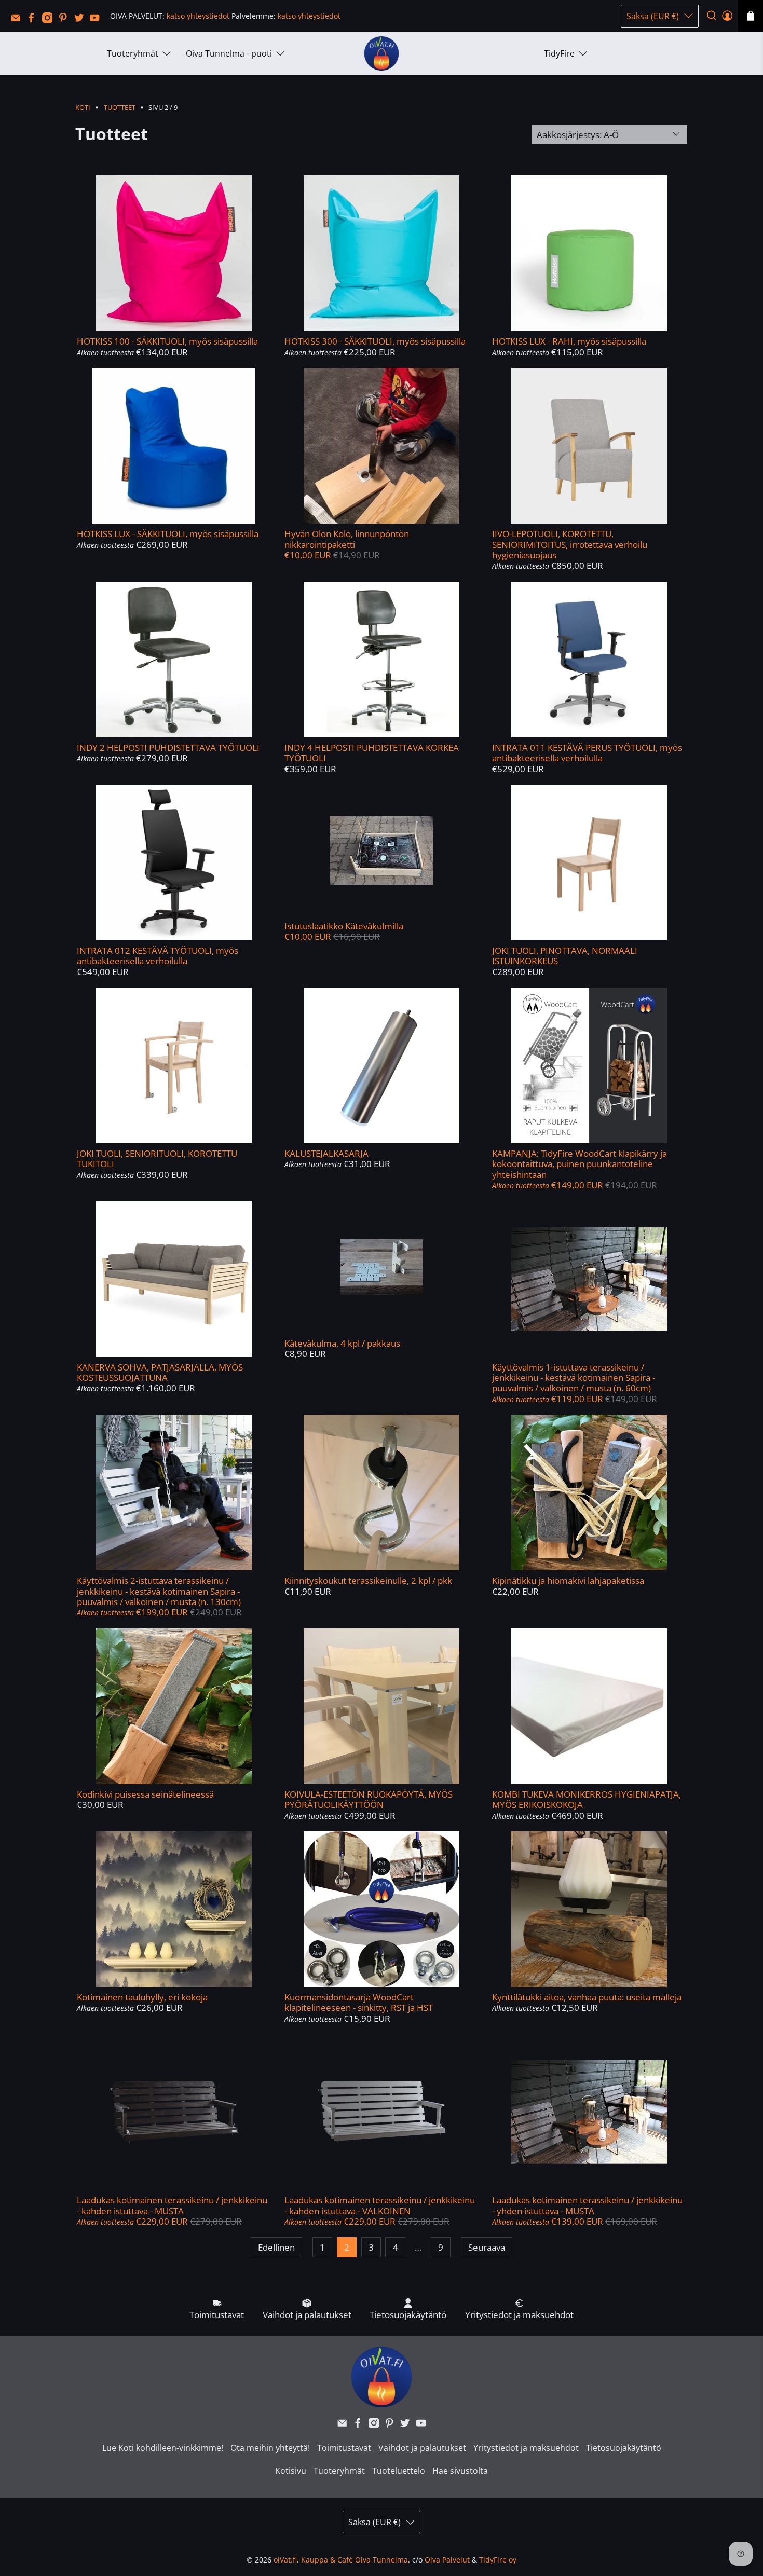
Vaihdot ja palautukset (422, 2448)
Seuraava (487, 2247)
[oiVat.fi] (382, 54)
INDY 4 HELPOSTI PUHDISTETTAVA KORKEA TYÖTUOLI (372, 753)
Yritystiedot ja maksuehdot (526, 2448)
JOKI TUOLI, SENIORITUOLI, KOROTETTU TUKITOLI (157, 1159)
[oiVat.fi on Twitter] (81, 20)
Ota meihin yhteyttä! (270, 2448)
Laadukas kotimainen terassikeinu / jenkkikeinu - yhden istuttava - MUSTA (587, 2205)
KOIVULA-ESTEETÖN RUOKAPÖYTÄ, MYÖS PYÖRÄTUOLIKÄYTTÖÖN (369, 1799)
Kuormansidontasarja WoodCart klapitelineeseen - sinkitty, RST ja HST (359, 2002)
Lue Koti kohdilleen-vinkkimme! (163, 2448)
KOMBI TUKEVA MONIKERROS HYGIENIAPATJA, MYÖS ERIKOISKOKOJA (587, 1799)
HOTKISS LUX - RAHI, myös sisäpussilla (569, 341)
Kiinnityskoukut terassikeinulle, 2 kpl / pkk (368, 1580)
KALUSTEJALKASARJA (326, 1153)
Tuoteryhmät (133, 53)
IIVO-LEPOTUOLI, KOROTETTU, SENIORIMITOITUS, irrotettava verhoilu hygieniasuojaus (570, 544)
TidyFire (559, 53)
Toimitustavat (344, 2448)
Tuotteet (120, 108)
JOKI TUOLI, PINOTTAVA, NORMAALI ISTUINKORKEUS (565, 956)
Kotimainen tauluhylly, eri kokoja (142, 1997)
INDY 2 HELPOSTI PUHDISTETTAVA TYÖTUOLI (168, 748)
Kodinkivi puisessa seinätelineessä (145, 1794)
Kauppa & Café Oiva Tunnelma (355, 2560)
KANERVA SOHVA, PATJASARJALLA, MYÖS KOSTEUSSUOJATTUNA (160, 1372)
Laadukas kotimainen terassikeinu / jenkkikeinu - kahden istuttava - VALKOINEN (380, 2205)
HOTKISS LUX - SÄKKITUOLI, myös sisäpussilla (168, 534)
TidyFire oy (498, 2560)
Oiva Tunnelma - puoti (229, 53)
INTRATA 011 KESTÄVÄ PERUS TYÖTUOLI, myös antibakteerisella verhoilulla (587, 753)
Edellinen (276, 2247)
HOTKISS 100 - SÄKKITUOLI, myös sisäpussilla (167, 341)
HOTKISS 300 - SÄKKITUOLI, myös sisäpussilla (375, 341)
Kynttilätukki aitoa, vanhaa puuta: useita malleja (587, 1997)
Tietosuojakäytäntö (624, 2448)
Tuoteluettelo (399, 2471)
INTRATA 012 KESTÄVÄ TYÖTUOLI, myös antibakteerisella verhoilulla (158, 956)
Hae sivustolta (460, 2471)
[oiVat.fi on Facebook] (34, 20)
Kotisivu (291, 2471)
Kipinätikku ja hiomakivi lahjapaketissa (568, 1580)
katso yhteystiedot (198, 16)
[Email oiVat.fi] (18, 20)
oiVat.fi (285, 2560)
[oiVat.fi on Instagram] (50, 20)
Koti (83, 108)
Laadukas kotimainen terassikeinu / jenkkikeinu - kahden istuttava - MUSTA (172, 2205)
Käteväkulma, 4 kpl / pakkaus (342, 1343)
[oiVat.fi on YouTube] (97, 20)
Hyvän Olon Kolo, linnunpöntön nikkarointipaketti (347, 539)
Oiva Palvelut (447, 2560)
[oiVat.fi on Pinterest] (65, 20)
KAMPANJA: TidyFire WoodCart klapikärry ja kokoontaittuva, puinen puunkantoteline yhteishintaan (580, 1164)
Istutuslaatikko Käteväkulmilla (344, 926)
